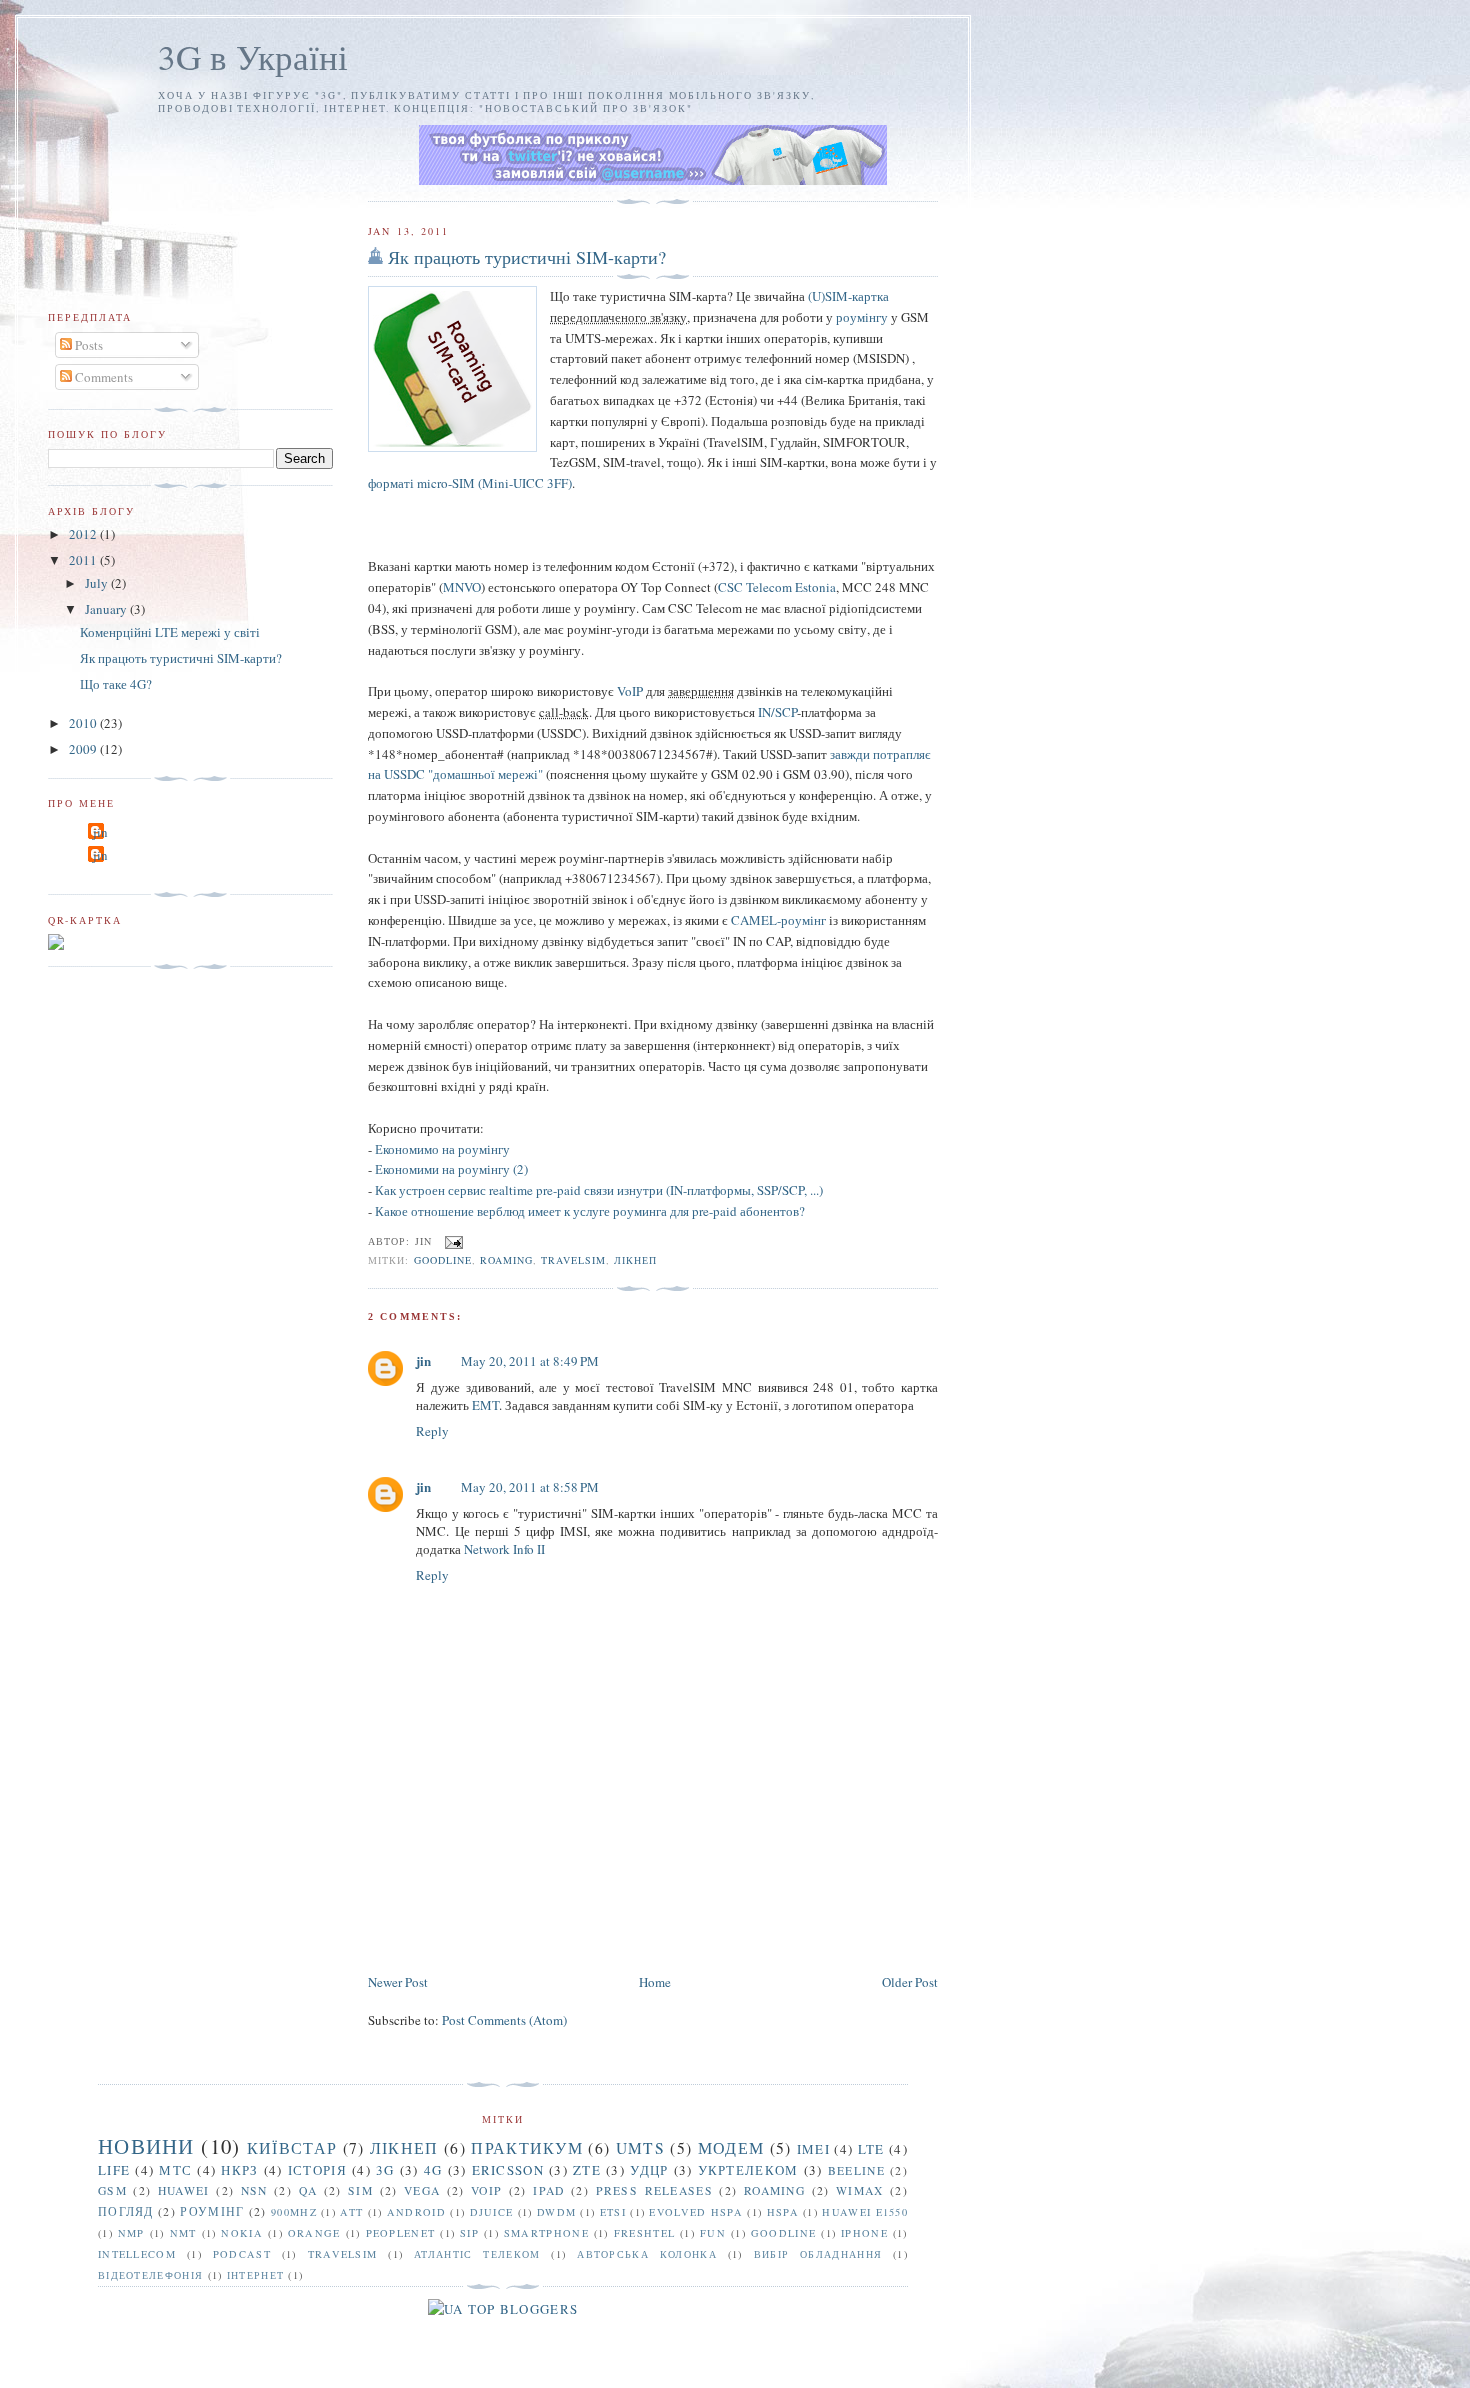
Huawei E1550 (865, 2212)
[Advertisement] (732, 1911)
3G (385, 2170)
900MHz (294, 2212)
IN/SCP (777, 712)
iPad (548, 2190)
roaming (506, 1260)
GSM (112, 2190)
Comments (102, 377)
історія (317, 2170)
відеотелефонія (150, 2275)
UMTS (640, 2148)
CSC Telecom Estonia (777, 587)
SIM (360, 2190)
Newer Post (398, 1982)
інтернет (255, 2275)
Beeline (856, 2170)
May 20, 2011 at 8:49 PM (530, 1361)
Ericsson (508, 2170)
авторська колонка (647, 2254)
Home (655, 1982)
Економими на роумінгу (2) (451, 1169)
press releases (654, 2190)
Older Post (910, 1982)
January (107, 609)
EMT (485, 1405)
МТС (175, 2170)
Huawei (184, 2190)
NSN (254, 2190)
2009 (84, 749)
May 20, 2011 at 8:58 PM (530, 1487)
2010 (84, 723)
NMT (183, 2233)
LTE (871, 2149)
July (98, 583)
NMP (131, 2233)
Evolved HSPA (696, 2212)
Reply (432, 1431)
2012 (84, 534)
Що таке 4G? (116, 684)
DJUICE (492, 2212)
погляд (126, 2211)
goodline (443, 1260)
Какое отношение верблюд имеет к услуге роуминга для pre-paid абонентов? (590, 1211)
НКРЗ (239, 2170)
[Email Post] (451, 1240)
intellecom (137, 2254)
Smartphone (546, 2233)
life (114, 2170)
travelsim (573, 1260)
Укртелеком (748, 2170)
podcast (242, 2254)
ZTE (587, 2170)
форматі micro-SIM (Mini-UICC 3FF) (470, 483)
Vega (422, 2190)
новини (146, 2146)
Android (416, 2212)
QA (308, 2190)
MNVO (462, 587)
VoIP (630, 691)
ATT (351, 2212)
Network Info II (504, 1549)
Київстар (292, 2148)
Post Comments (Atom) (504, 2020)
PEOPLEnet (401, 2233)
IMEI (813, 2149)
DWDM (556, 2212)
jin (423, 1360)
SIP (469, 2233)
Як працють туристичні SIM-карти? (527, 257)
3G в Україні (253, 56)
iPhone (864, 2233)
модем (731, 2148)
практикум (527, 2148)
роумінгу (862, 317)
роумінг (212, 2211)
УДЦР (649, 2170)
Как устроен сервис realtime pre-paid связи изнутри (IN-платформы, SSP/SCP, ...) (599, 1190)
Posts (87, 345)
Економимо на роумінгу (442, 1149)
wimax (860, 2190)
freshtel (644, 2233)
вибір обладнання (818, 2254)
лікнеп (635, 1260)
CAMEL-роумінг (778, 920)
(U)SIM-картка (848, 296)
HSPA (783, 2212)
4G (433, 2170)
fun (713, 2233)
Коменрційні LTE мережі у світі (170, 632)
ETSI (613, 2212)
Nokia (242, 2233)
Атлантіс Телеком (477, 2254)
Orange (314, 2233)
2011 (84, 560)
